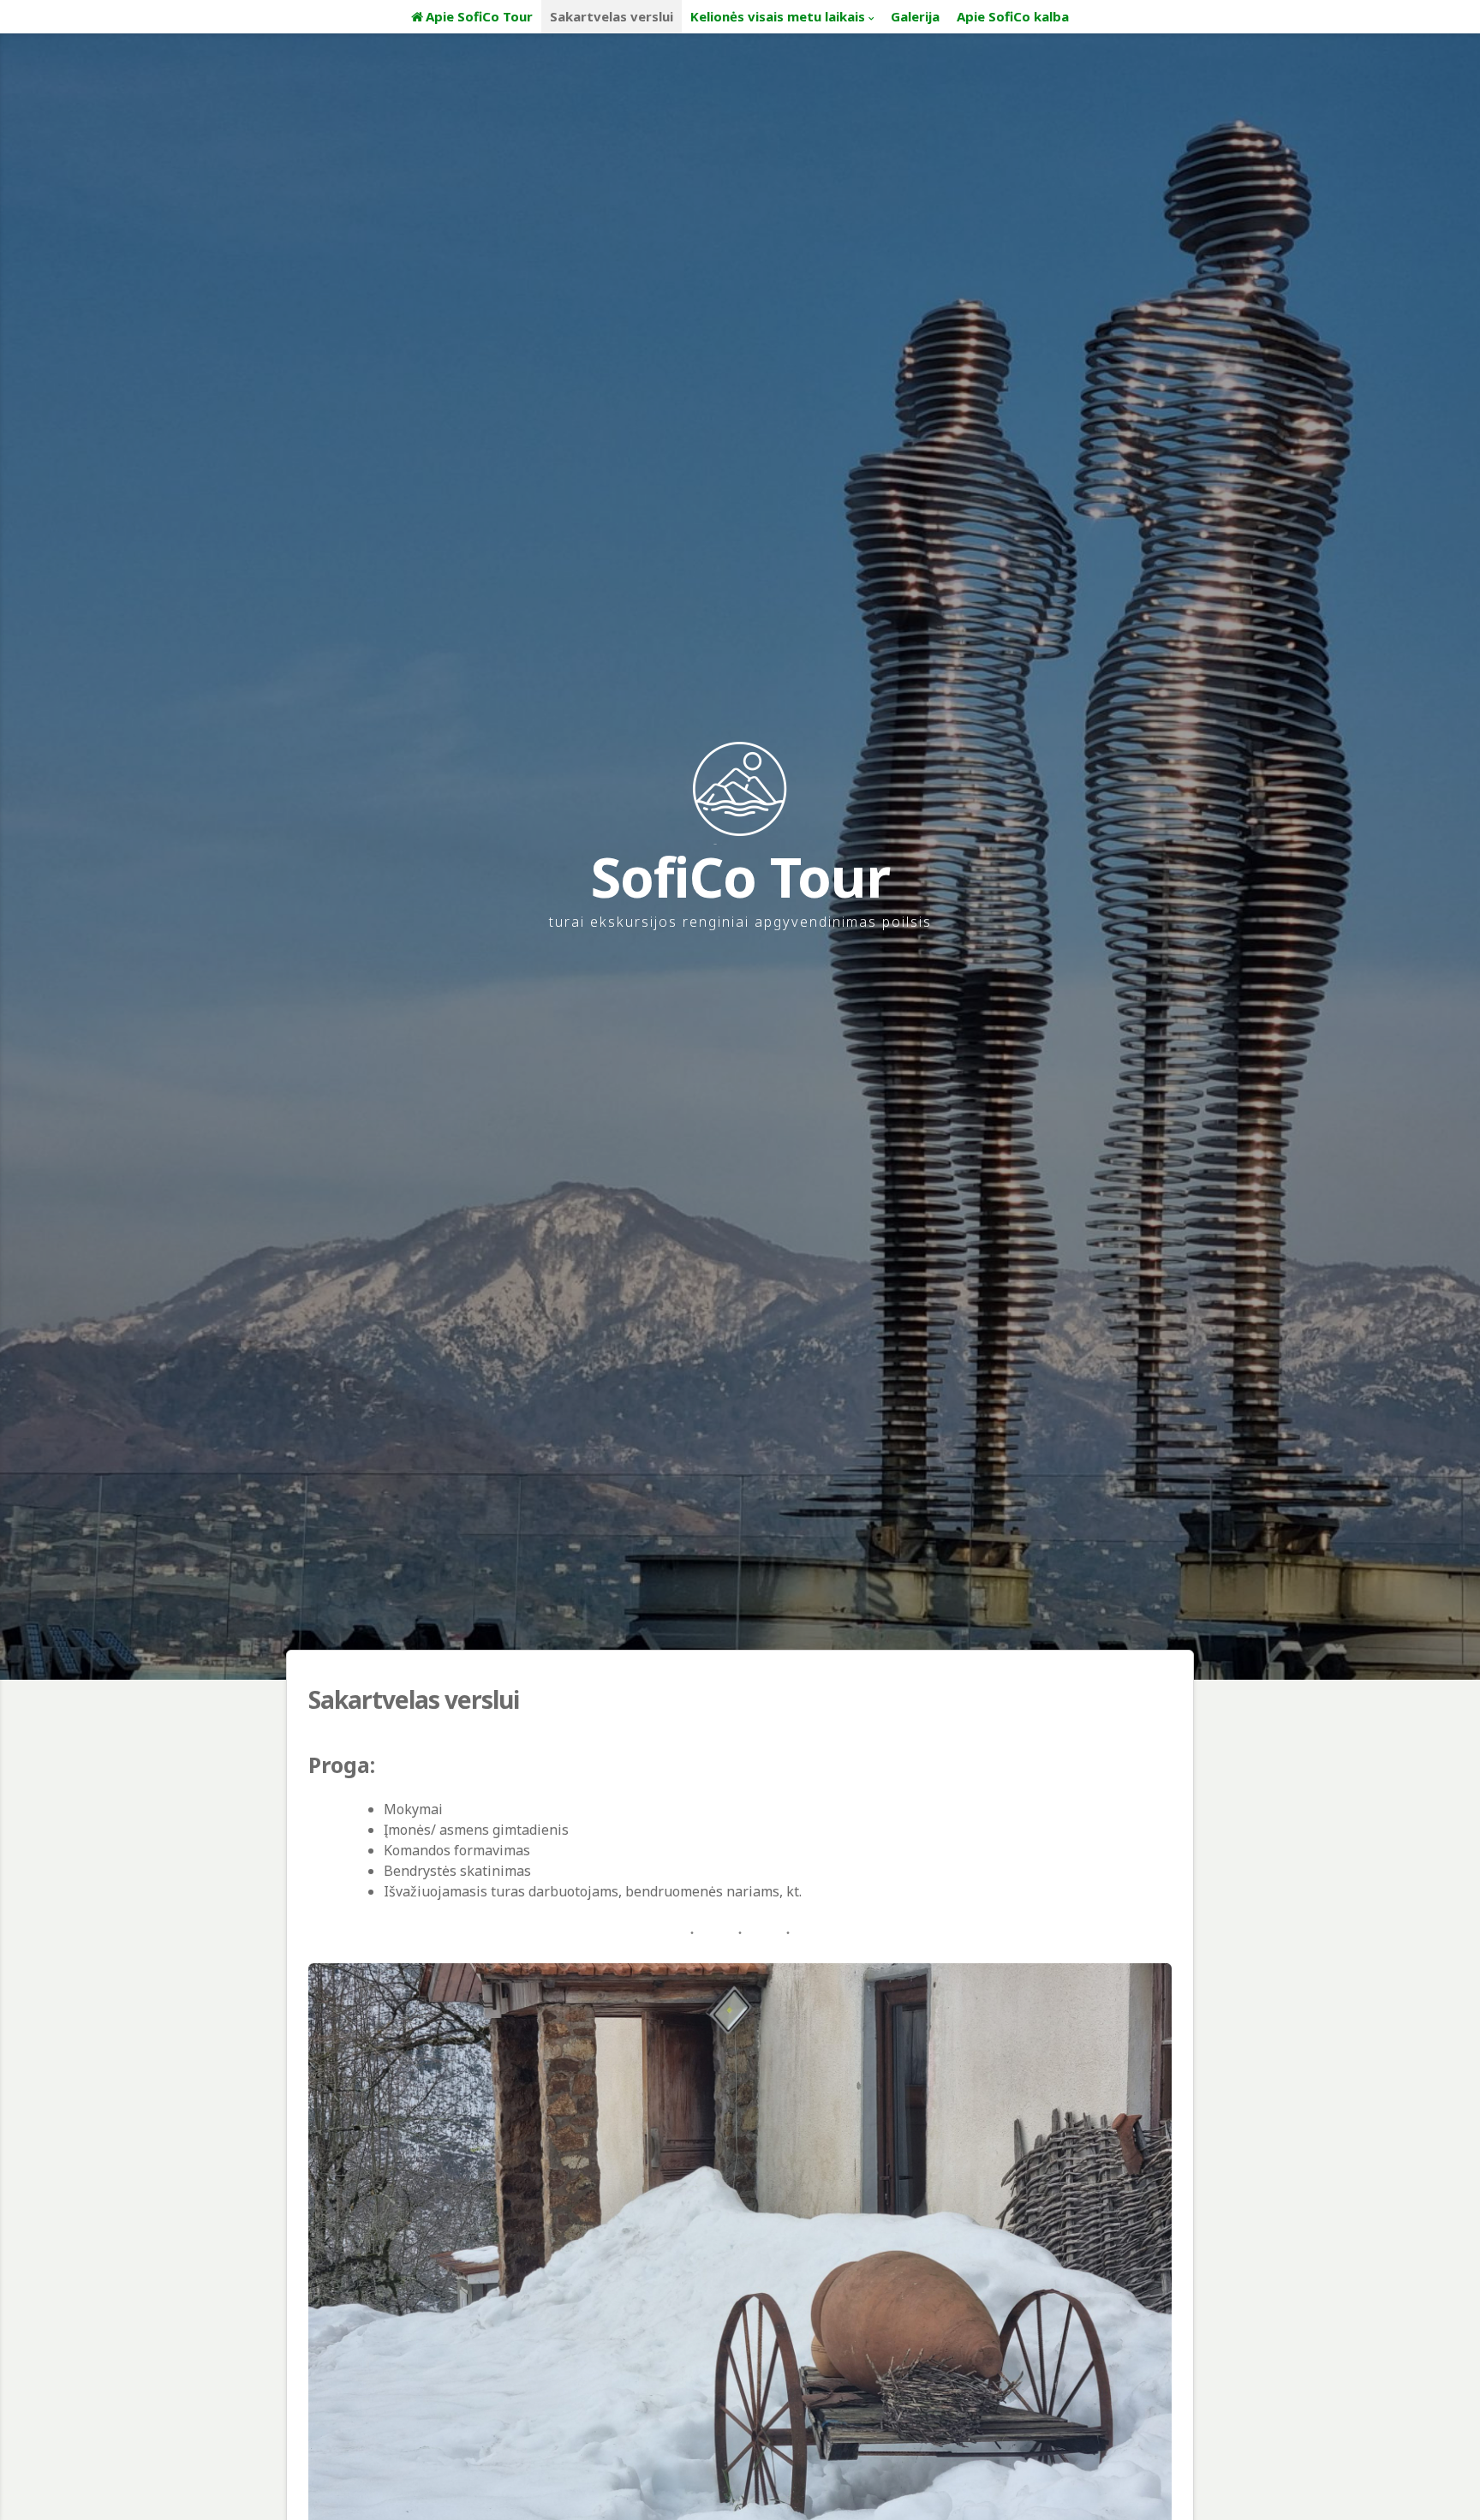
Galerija (915, 16)
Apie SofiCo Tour (479, 16)
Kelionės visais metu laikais (778, 16)
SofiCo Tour (740, 877)
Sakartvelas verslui (612, 16)
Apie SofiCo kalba (1013, 16)
